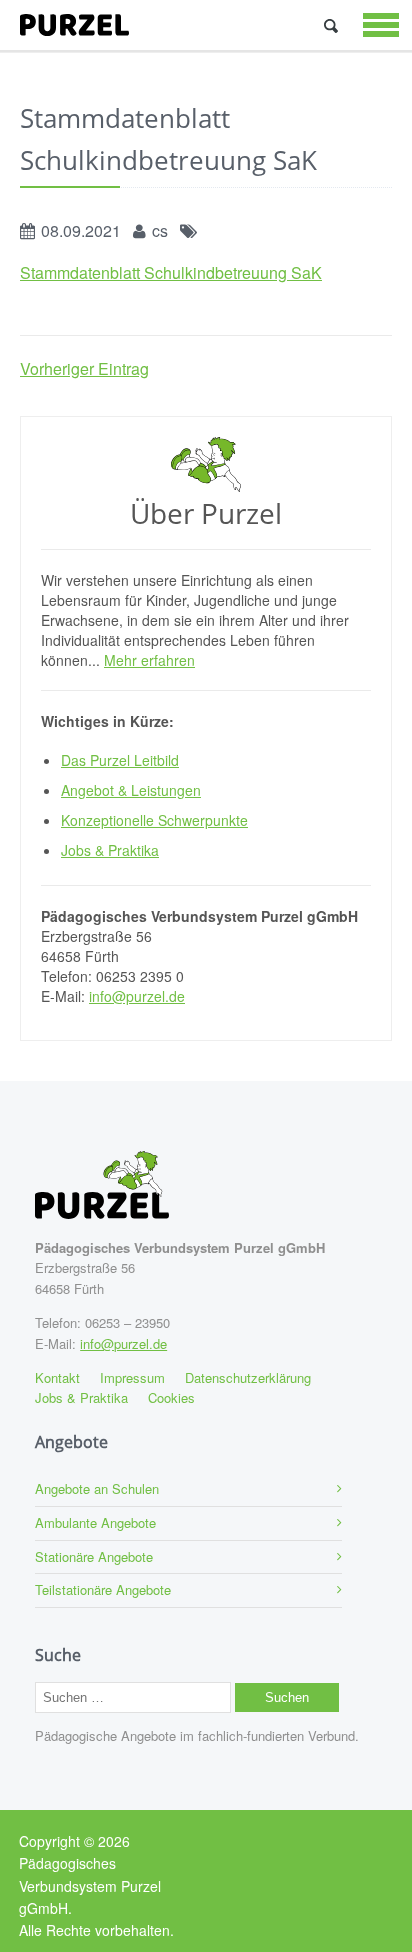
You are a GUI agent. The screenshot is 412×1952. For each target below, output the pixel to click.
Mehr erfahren (149, 660)
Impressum (132, 1377)
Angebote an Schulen (97, 1488)
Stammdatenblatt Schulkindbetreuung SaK (171, 272)
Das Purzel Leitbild (120, 760)
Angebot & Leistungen (131, 790)
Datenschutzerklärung (248, 1377)
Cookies (171, 1397)
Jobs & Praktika (110, 850)
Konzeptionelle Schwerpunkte (154, 820)
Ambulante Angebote (95, 1522)
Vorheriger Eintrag (84, 368)
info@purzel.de (137, 996)
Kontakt (57, 1377)
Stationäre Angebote (94, 1556)
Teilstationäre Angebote (103, 1589)
